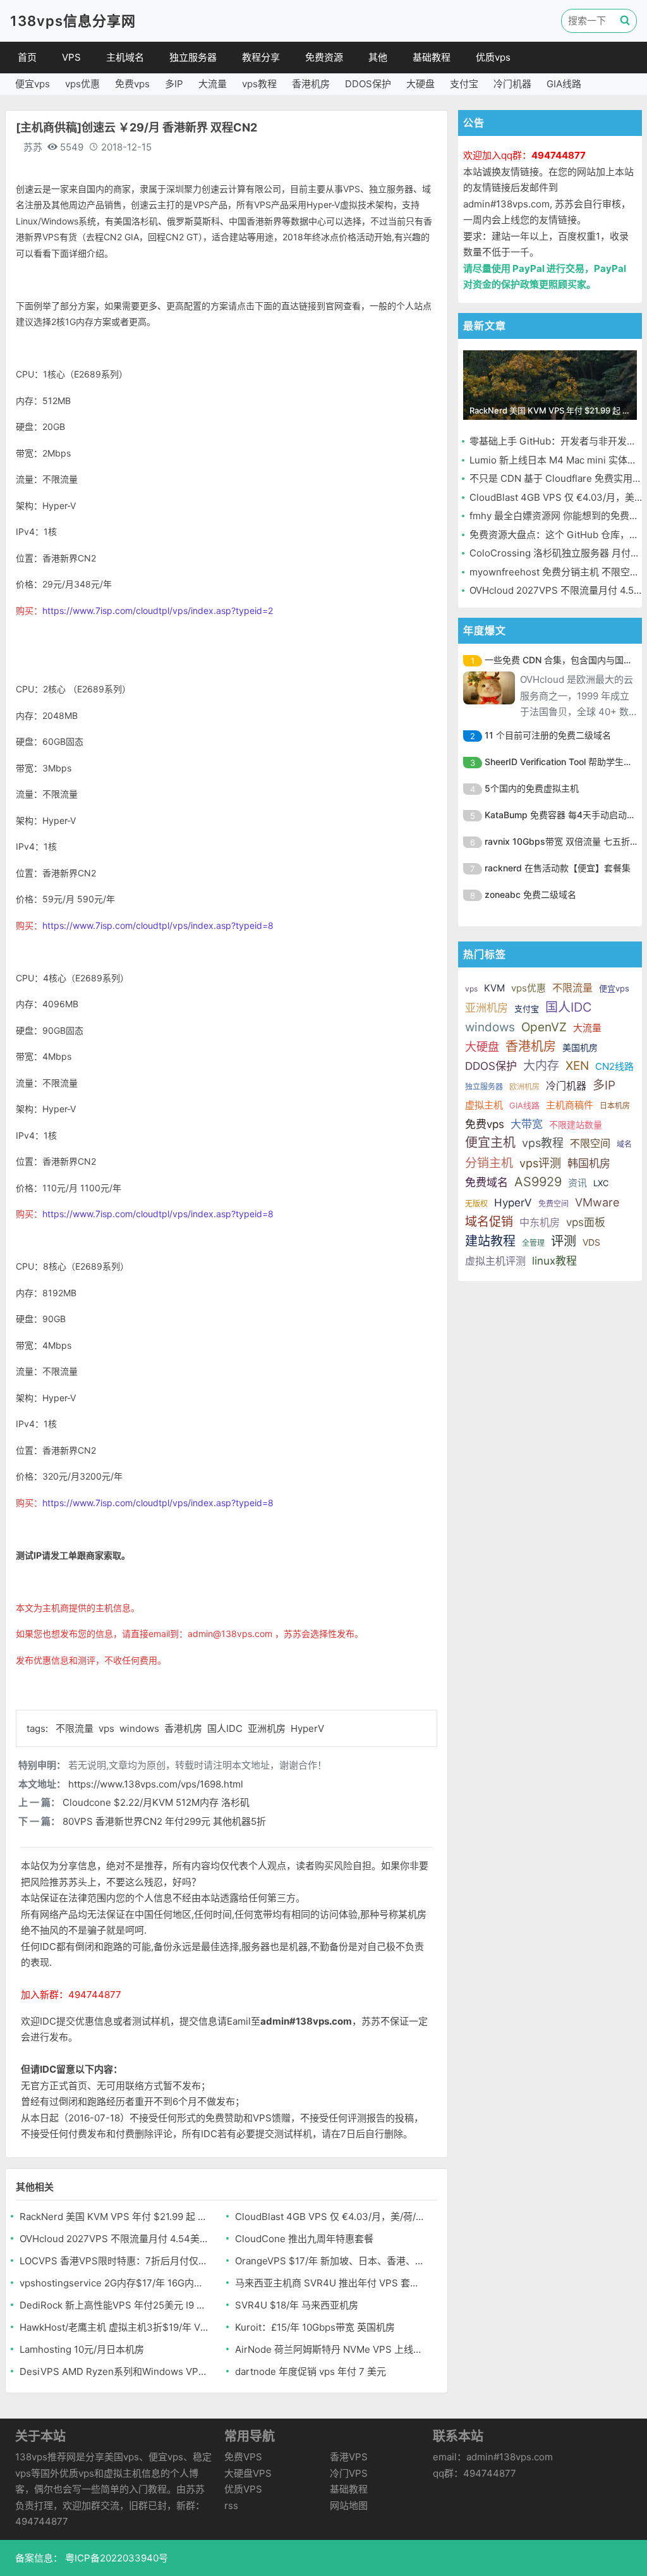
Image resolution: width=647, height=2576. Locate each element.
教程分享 (261, 57)
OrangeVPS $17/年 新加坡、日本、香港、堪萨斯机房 (330, 2261)
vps (108, 1728)
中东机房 (540, 1222)
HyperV (307, 1728)
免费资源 (324, 57)
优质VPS (243, 2489)
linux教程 (554, 1261)
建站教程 (490, 1241)
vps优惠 (82, 84)
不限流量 (76, 1728)
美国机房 (580, 1047)
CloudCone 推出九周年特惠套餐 (304, 2239)
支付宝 (464, 84)
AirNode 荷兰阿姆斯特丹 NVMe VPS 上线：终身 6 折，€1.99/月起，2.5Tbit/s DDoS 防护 (330, 2349)
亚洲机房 (268, 1728)
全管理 (533, 1243)
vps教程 (259, 84)
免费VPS (243, 2457)
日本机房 (615, 1106)
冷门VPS (349, 2473)
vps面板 (586, 1222)
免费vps (132, 84)
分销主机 (489, 1163)
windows (141, 1728)
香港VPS (349, 2457)
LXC (601, 1183)
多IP (174, 84)
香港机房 (311, 84)
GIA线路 (564, 84)
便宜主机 (490, 1143)
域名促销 (489, 1222)
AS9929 (538, 1182)
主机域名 (125, 57)
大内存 (541, 1066)
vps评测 (540, 1163)
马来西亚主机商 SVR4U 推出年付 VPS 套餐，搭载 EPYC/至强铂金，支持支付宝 (330, 2283)
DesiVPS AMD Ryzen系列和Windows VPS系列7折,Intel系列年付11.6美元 (114, 2371)
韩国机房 (589, 1163)
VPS (71, 57)
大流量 (213, 84)
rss (231, 2505)
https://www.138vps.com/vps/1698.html (156, 1784)
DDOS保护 (368, 84)
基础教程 (432, 57)
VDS (591, 1242)
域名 (624, 1144)
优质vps (493, 57)
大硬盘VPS (248, 2473)
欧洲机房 (524, 1087)
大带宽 (527, 1124)
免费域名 (487, 1182)
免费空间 (553, 1204)
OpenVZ (544, 1027)
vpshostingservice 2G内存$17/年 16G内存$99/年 (114, 2283)
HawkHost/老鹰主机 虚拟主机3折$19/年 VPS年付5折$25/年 (114, 2327)
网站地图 (349, 2505)
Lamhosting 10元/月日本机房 (82, 2349)
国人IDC (226, 1728)
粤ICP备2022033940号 (115, 2558)
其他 (378, 57)
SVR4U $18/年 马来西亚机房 (297, 2305)
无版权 (476, 1204)
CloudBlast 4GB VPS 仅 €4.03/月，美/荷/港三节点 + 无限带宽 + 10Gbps (330, 2217)
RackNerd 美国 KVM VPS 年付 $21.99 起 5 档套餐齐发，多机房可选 (114, 2217)
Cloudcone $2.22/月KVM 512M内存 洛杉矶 (156, 1802)
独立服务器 (193, 57)
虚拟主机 (484, 1105)
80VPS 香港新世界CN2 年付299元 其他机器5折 (164, 1821)
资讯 (577, 1183)
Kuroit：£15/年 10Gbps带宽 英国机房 (315, 2327)
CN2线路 (614, 1066)
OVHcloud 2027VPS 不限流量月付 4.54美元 (114, 2239)
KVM (494, 988)
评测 (564, 1241)
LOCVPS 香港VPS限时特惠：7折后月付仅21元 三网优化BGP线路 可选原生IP (114, 2261)
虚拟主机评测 (495, 1261)
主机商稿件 (570, 1105)
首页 (27, 57)
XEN (577, 1066)
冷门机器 (512, 84)
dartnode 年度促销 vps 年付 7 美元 (311, 2371)
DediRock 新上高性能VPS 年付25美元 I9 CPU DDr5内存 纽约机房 (114, 2305)
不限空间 (590, 1143)
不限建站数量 (576, 1125)
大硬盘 (420, 84)
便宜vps (33, 84)
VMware (597, 1202)
